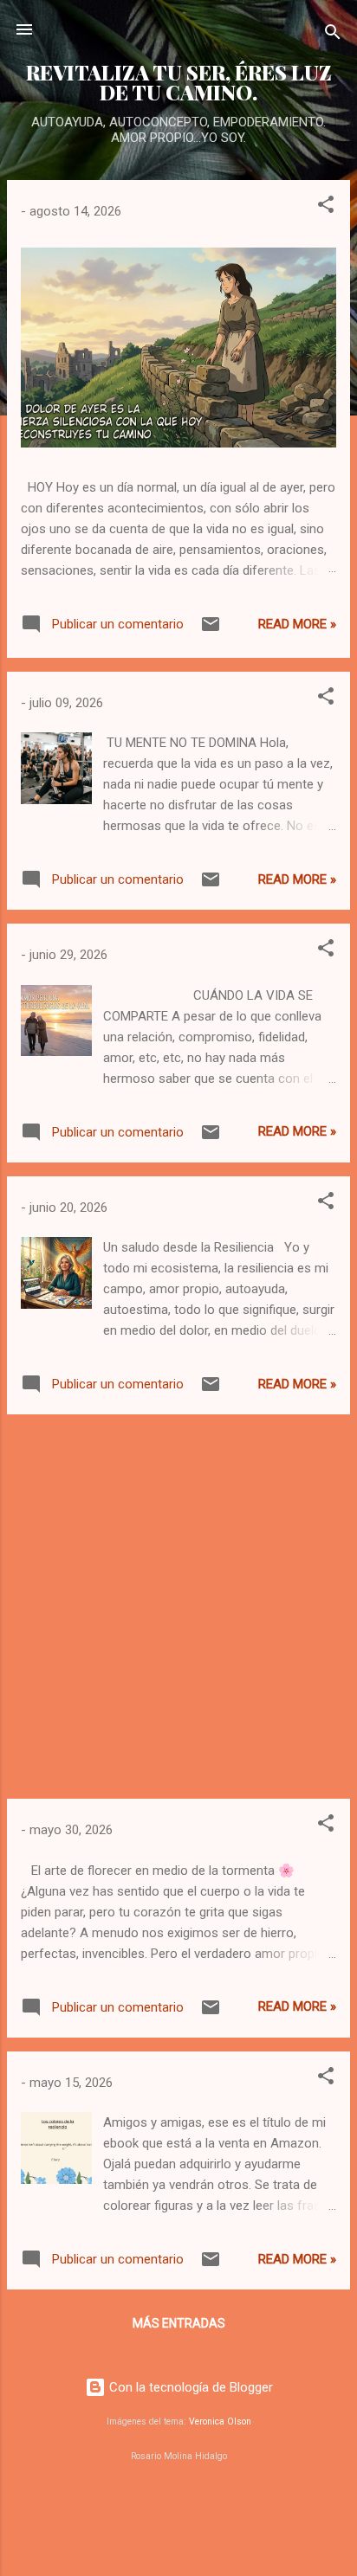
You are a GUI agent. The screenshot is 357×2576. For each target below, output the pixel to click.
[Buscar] (333, 35)
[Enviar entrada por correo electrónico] (211, 630)
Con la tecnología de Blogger (189, 2387)
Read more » (297, 624)
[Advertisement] (178, 1607)
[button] (326, 207)
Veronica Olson (220, 2421)
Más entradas (179, 2323)
